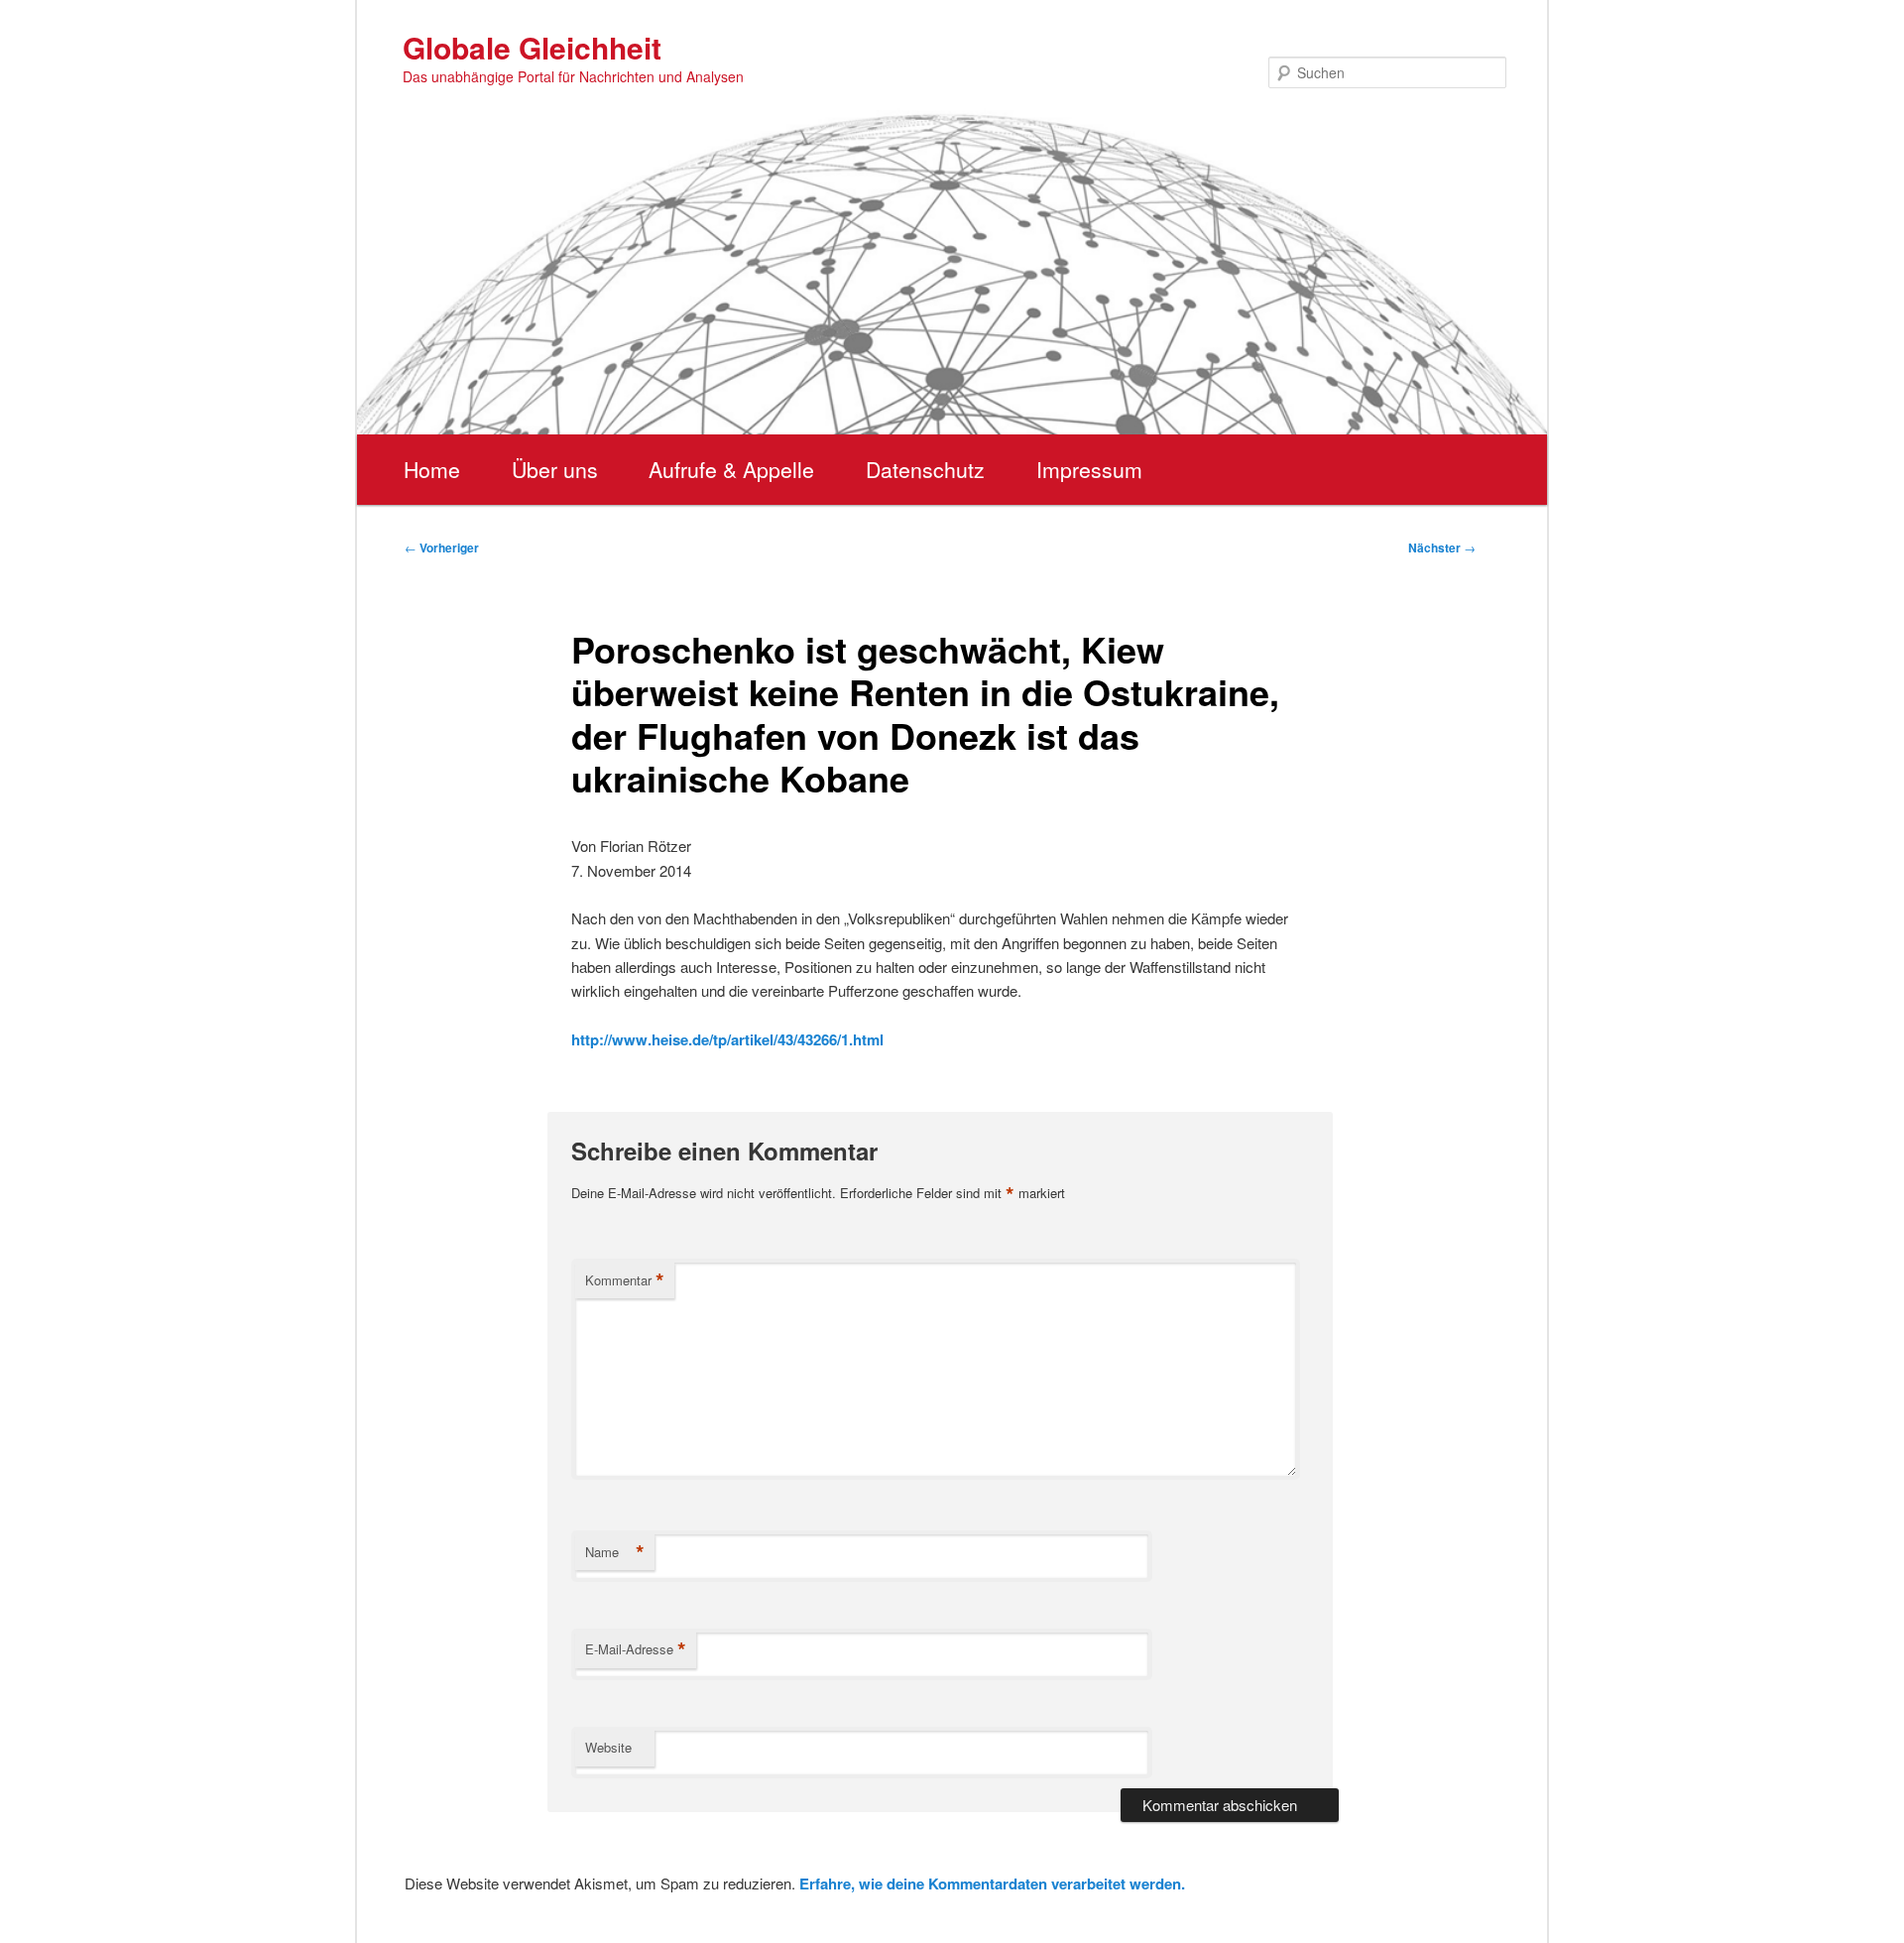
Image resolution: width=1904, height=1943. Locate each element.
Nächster (1442, 547)
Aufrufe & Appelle (731, 469)
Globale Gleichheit (532, 47)
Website (608, 1747)
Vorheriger (442, 547)
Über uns (555, 469)
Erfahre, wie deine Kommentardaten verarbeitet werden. (992, 1883)
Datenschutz (925, 469)
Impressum (1089, 469)
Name (615, 1552)
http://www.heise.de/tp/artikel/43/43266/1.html (727, 1039)
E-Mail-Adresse (636, 1649)
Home (432, 469)
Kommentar (625, 1280)
